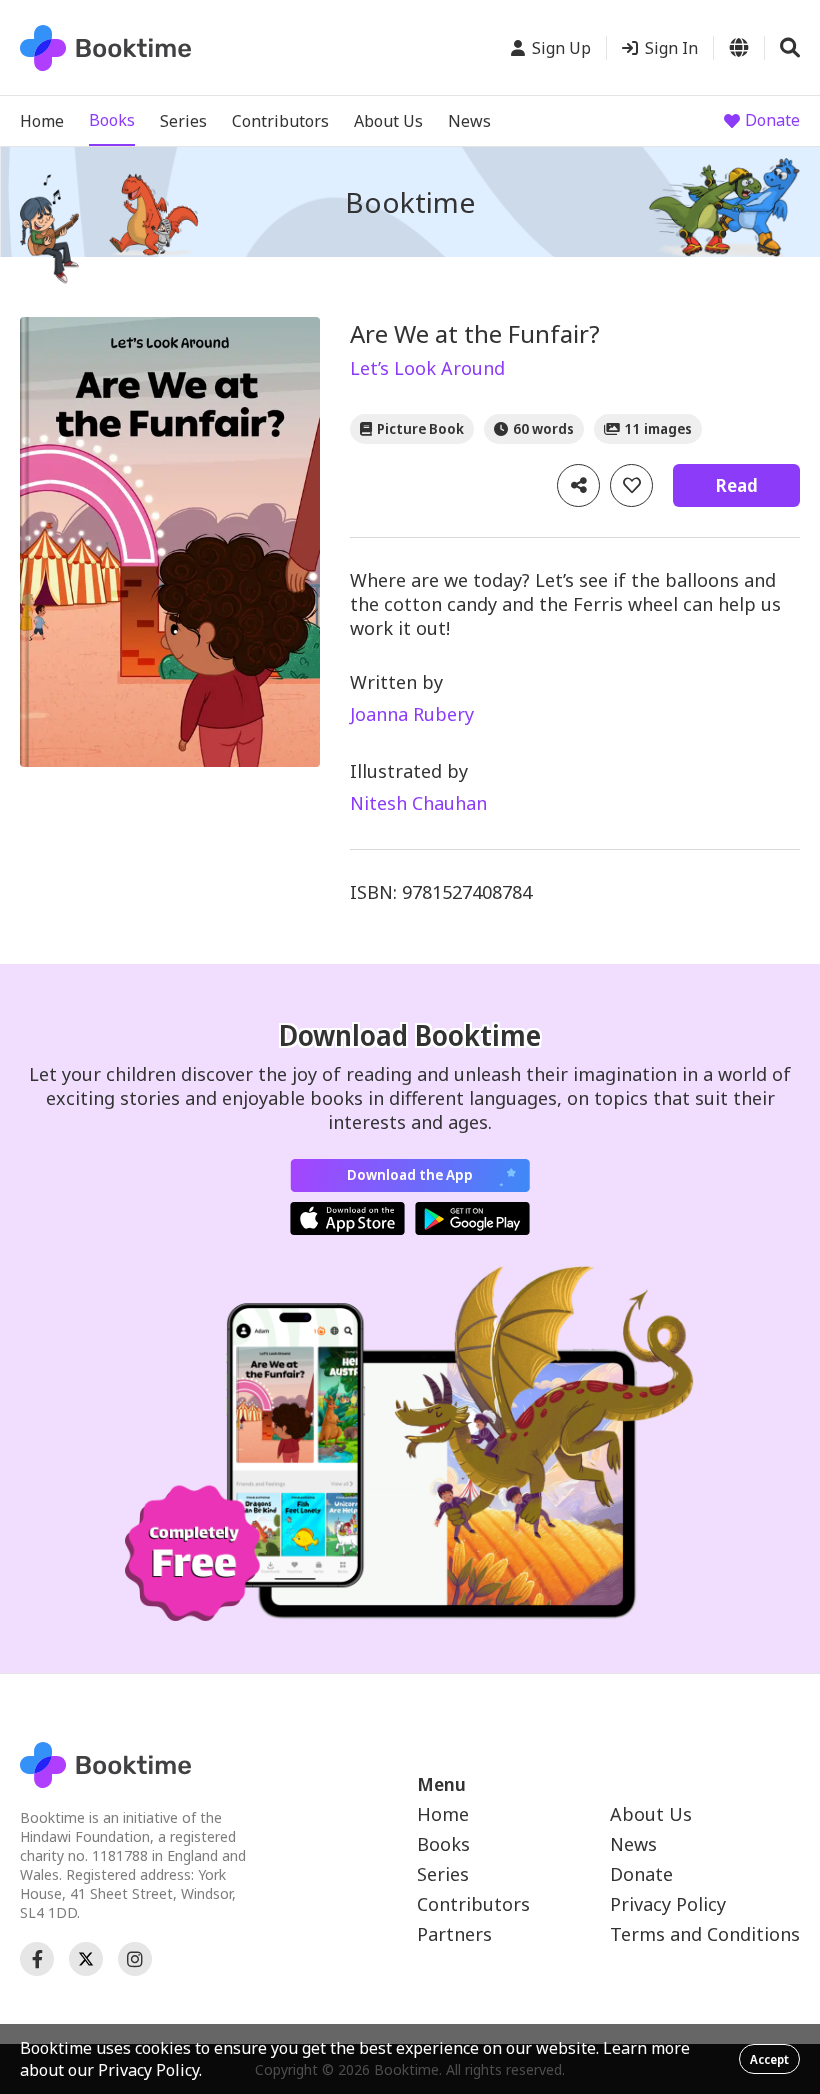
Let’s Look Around (427, 368)
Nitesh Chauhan (418, 803)
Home (42, 121)
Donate (772, 120)
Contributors (280, 121)
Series (183, 121)
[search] (790, 48)
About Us (388, 121)
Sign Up (561, 48)
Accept (769, 2059)
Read (736, 485)
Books (112, 120)
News (469, 121)
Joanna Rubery (412, 714)
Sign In (671, 48)
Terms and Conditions (705, 1934)
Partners (454, 1934)
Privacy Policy (668, 1904)
